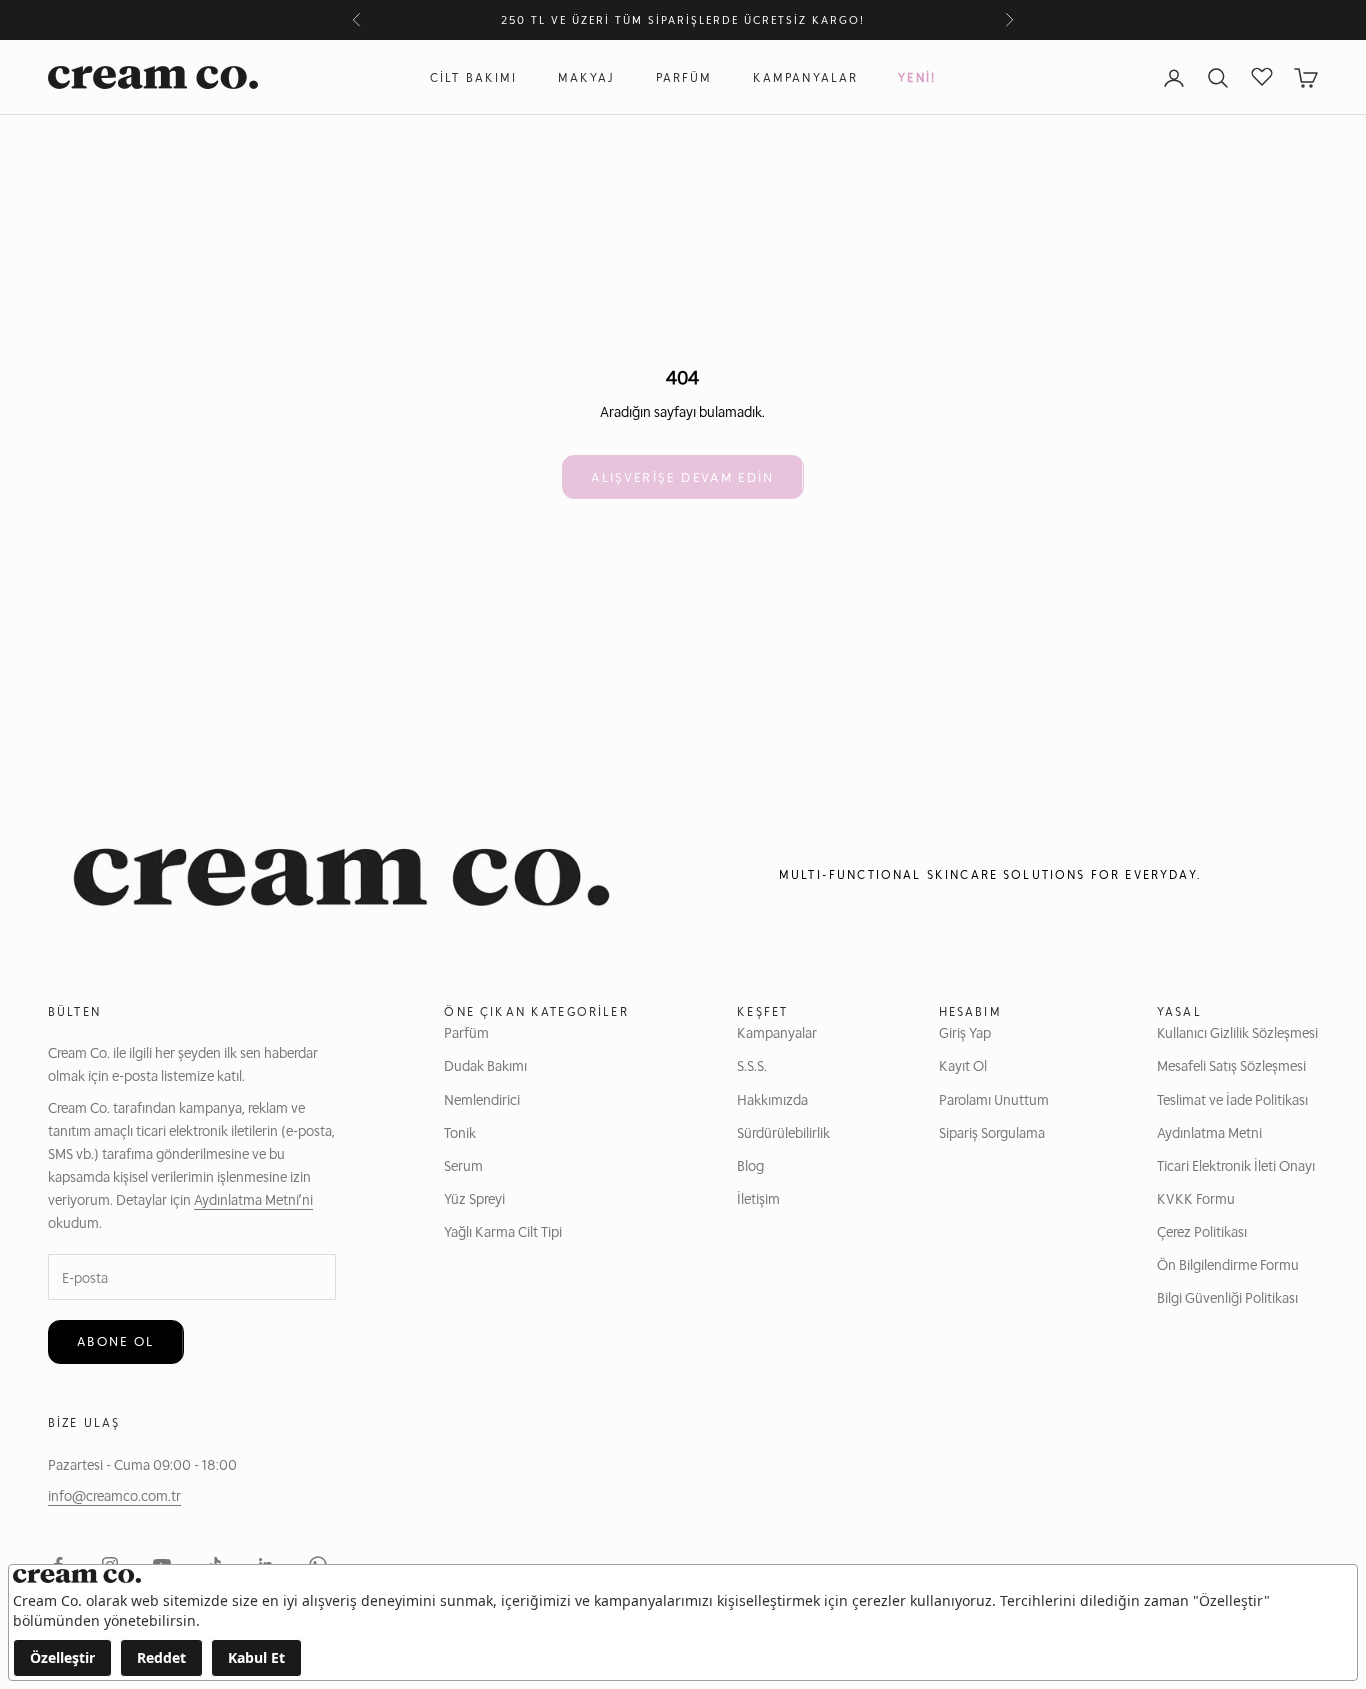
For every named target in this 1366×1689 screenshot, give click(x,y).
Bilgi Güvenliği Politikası (1227, 1297)
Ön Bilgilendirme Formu (1228, 1264)
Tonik (460, 1132)
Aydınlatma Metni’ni (253, 1199)
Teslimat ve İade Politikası (1232, 1099)
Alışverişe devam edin (682, 477)
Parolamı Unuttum (994, 1099)
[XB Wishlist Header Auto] (1262, 75)
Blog (750, 1165)
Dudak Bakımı (485, 1065)
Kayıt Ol (963, 1065)
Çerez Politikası (1202, 1231)
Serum (463, 1165)
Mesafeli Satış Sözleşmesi (1231, 1065)
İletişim (758, 1198)
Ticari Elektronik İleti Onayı (1236, 1165)
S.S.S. (752, 1065)
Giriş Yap (965, 1032)
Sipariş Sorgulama (992, 1132)
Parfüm (684, 78)
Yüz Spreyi (474, 1198)
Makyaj (587, 78)
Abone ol (116, 1341)
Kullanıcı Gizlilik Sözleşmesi (1237, 1032)
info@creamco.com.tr (114, 1495)
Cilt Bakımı (474, 78)
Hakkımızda (772, 1099)
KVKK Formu (1196, 1198)
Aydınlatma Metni (1209, 1132)
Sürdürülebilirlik (783, 1132)
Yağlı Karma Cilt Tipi (503, 1231)
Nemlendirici (482, 1099)
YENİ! (917, 78)
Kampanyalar (806, 78)
